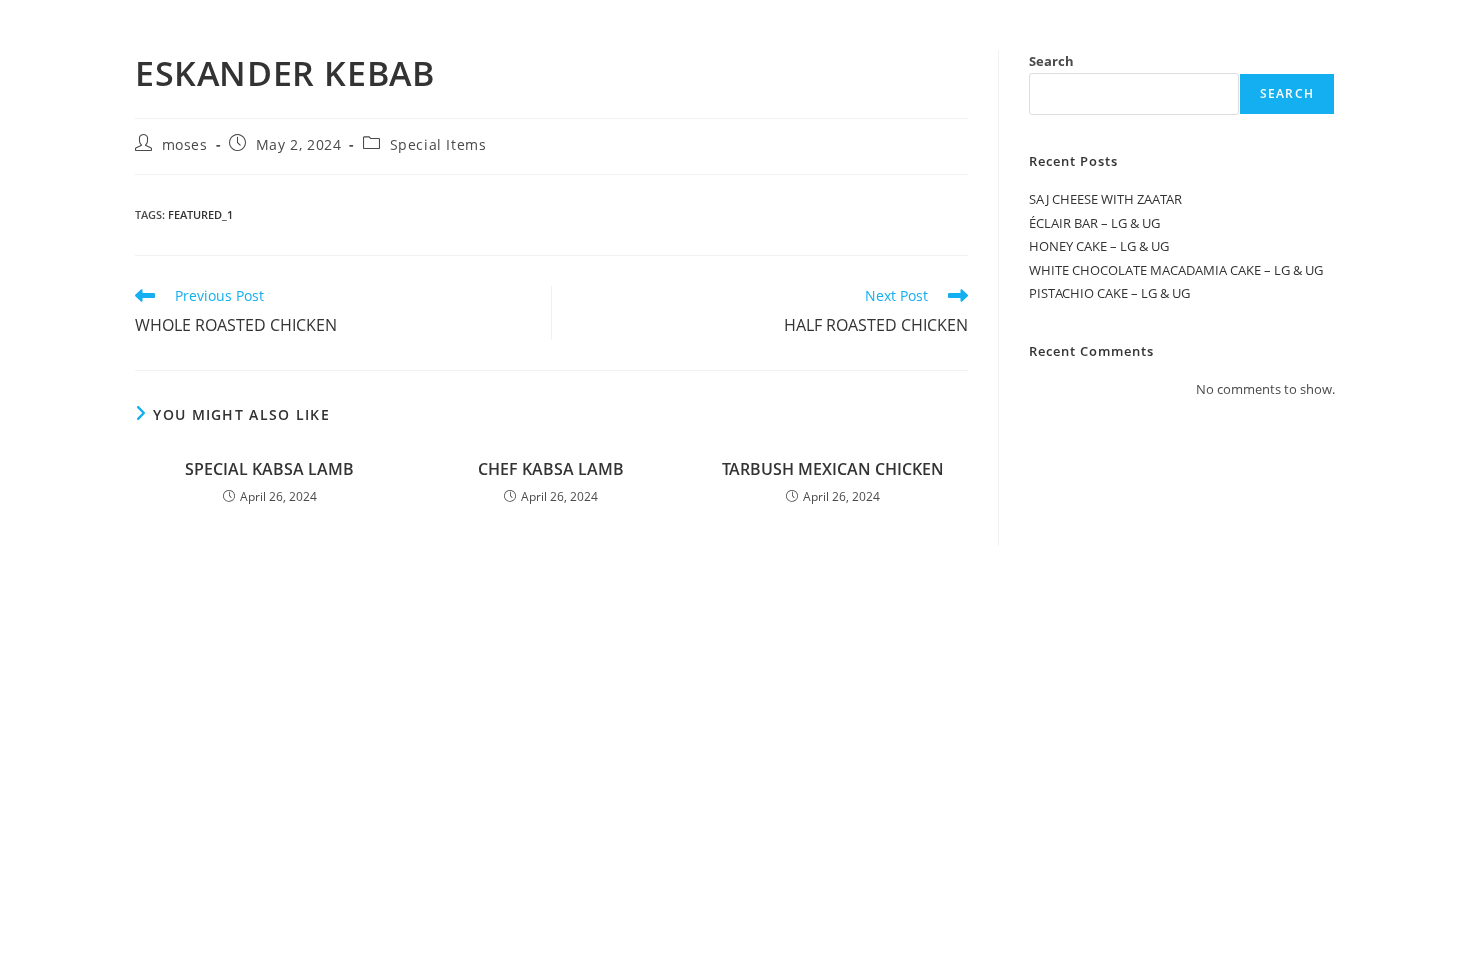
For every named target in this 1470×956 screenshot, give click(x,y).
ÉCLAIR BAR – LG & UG (1094, 223)
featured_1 (200, 214)
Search (1051, 61)
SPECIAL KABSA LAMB (269, 469)
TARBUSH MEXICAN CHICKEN (833, 469)
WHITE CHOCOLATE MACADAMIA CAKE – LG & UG (1176, 270)
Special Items (438, 144)
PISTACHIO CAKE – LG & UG (1109, 293)
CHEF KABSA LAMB (551, 469)
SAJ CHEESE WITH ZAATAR (1105, 199)
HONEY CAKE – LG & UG (1099, 246)
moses (185, 144)
